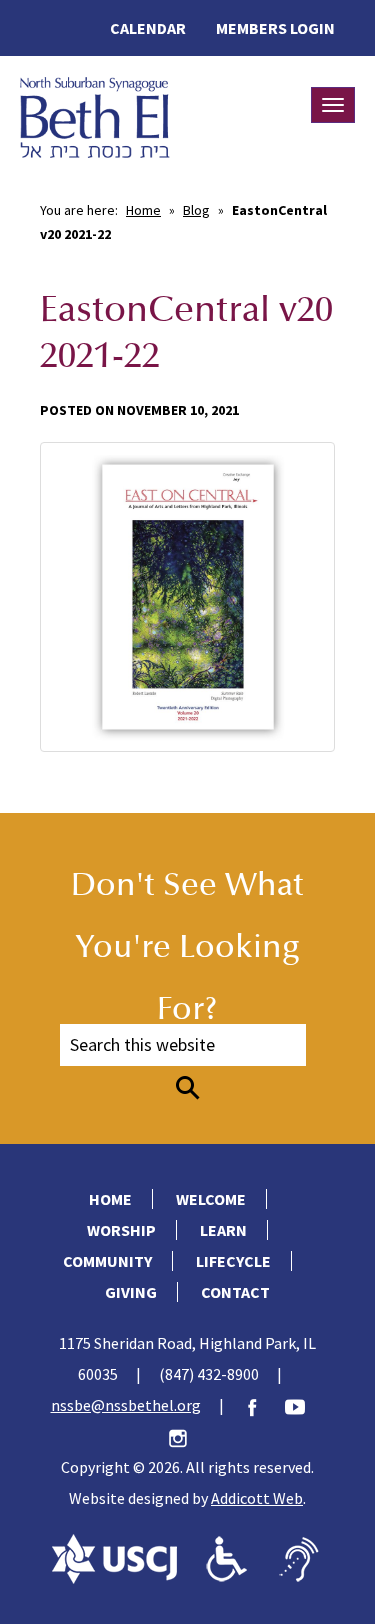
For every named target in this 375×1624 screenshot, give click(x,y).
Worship (121, 1230)
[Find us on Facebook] (262, 1405)
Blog (196, 210)
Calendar (148, 28)
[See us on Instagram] (188, 1436)
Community (107, 1261)
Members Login (275, 28)
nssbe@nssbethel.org (126, 1405)
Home (143, 210)
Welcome (211, 1199)
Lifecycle (233, 1261)
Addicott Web (257, 1498)
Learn (223, 1230)
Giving (131, 1292)
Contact (235, 1292)
